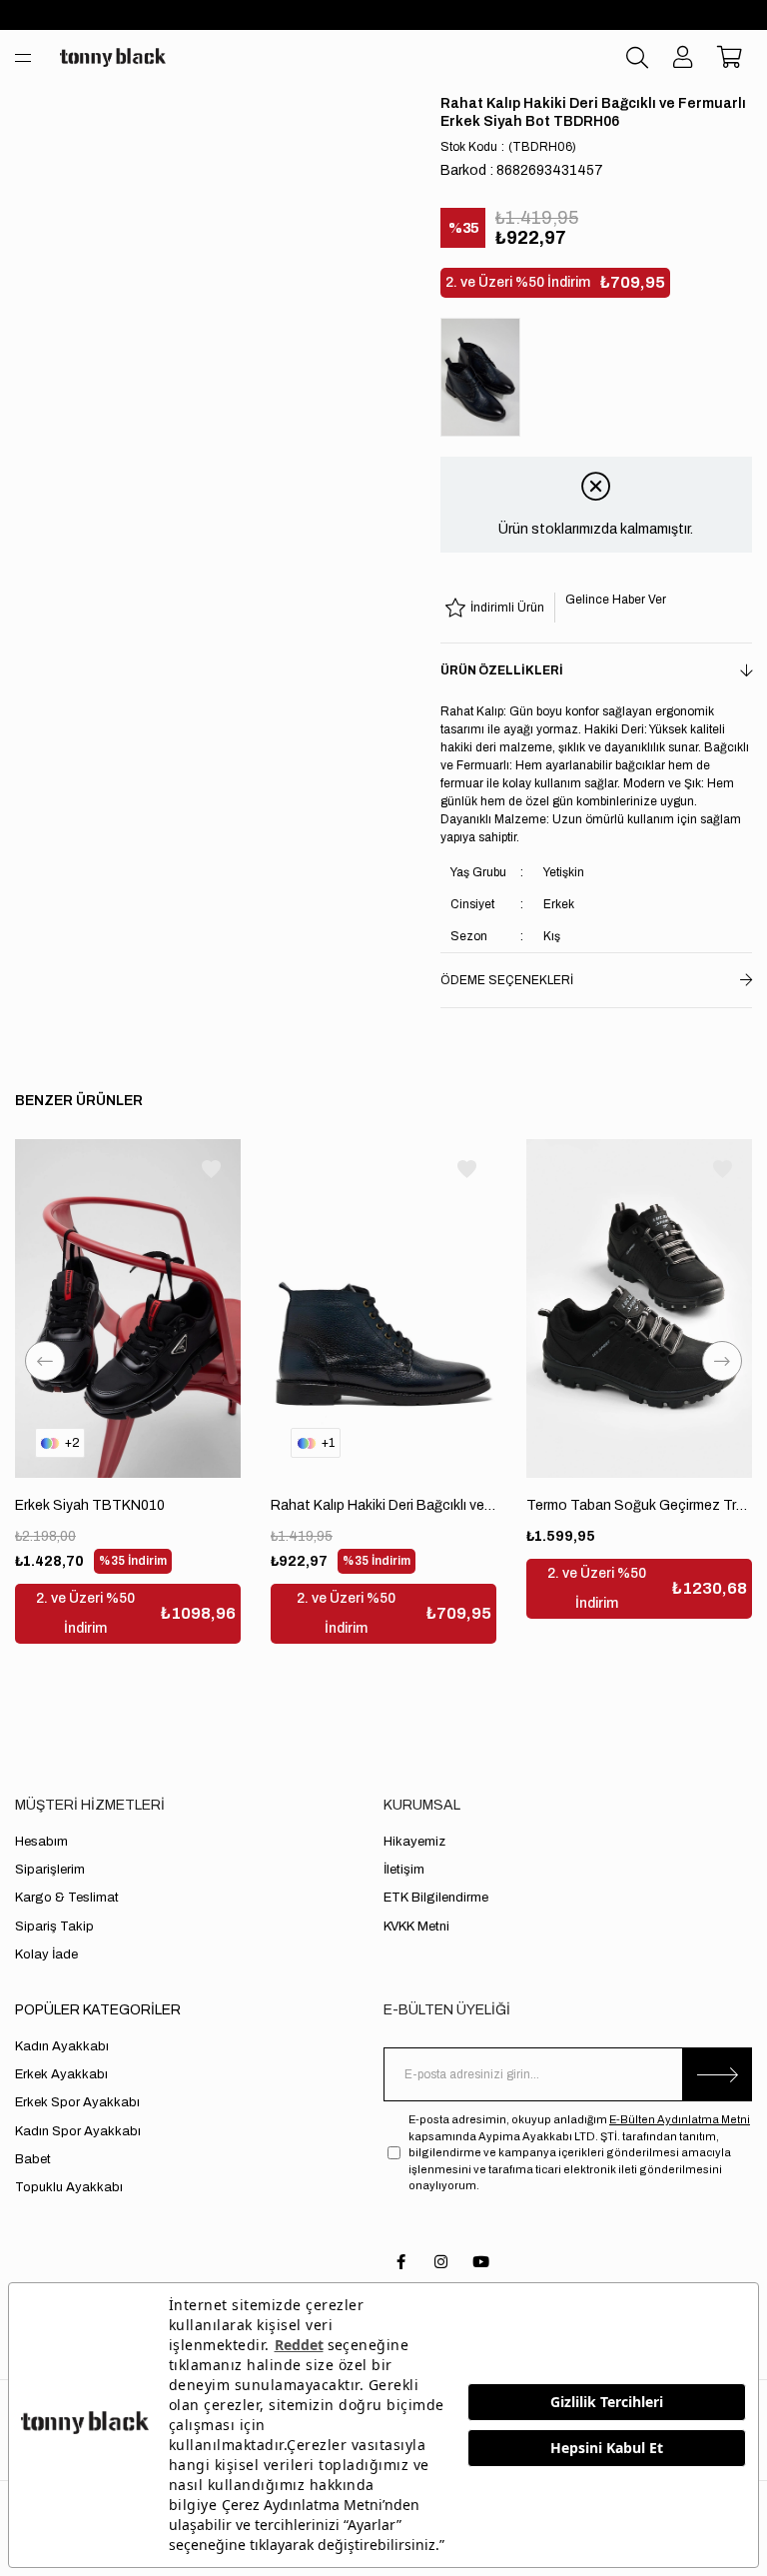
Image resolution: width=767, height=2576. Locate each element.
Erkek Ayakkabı (61, 2074)
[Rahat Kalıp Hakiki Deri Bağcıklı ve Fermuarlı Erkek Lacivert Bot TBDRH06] (485, 377)
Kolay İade (46, 1954)
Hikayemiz (414, 1842)
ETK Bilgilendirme (436, 1898)
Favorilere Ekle (211, 1169)
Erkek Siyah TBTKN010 (90, 1505)
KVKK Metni (416, 1927)
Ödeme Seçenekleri (507, 980)
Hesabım (41, 1842)
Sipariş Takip (54, 1927)
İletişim (404, 1870)
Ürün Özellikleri (502, 670)
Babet (33, 2159)
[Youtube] (481, 2262)
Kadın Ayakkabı (62, 2046)
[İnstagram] (441, 2262)
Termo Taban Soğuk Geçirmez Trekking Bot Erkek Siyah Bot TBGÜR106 (639, 1505)
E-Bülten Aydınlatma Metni (680, 2119)
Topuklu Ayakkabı (69, 2187)
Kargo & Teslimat (67, 1898)
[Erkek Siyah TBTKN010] (128, 1308)
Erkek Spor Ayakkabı (77, 2102)
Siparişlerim (50, 1870)
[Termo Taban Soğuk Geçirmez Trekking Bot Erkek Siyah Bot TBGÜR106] (639, 1308)
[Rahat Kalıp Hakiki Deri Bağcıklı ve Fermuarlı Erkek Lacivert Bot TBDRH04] (383, 1308)
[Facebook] (401, 2262)
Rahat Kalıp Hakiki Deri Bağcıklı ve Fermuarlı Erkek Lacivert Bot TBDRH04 (383, 1505)
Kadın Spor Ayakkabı (78, 2131)
